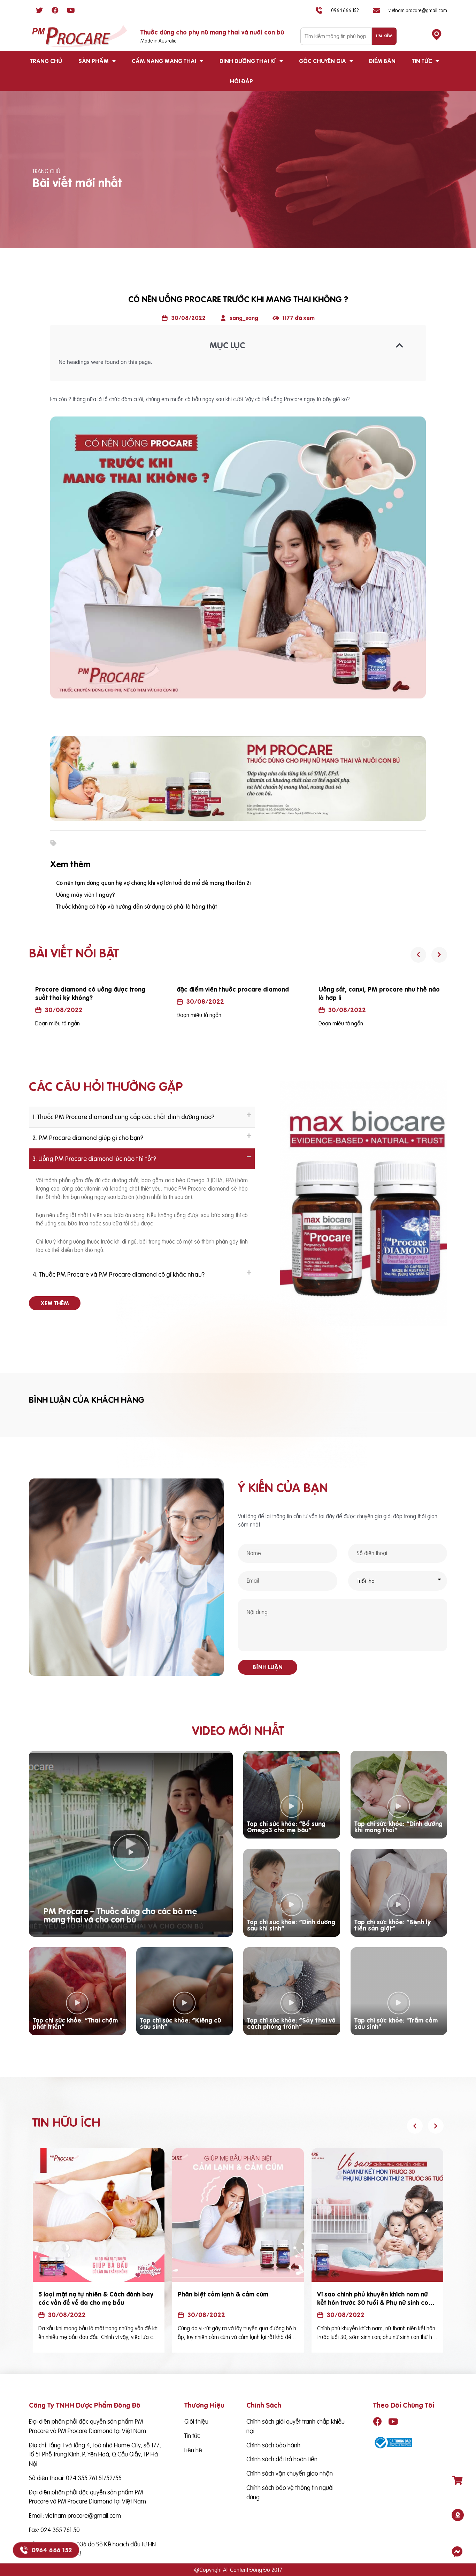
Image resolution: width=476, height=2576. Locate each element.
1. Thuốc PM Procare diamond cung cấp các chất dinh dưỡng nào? (123, 1117)
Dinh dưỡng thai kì (248, 61)
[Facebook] (55, 10)
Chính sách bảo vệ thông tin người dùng (290, 2492)
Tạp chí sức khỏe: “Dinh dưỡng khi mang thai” (398, 1827)
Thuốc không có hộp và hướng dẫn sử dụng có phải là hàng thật (137, 907)
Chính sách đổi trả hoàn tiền (282, 2459)
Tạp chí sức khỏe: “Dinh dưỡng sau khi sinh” (291, 1925)
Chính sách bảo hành (273, 2445)
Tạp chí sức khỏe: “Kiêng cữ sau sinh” (181, 2023)
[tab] (142, 1117)
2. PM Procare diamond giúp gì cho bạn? (88, 1138)
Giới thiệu (196, 2421)
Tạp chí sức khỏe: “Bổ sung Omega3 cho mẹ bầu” (286, 1827)
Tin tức (422, 61)
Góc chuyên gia (323, 61)
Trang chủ (46, 61)
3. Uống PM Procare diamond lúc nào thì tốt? (94, 1159)
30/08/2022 (63, 1002)
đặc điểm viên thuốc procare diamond (91, 989)
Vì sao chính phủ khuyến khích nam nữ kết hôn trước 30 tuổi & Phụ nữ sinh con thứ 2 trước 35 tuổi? (374, 2303)
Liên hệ (193, 2450)
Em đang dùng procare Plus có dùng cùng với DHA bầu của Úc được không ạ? (379, 993)
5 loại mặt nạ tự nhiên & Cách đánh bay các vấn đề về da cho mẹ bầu (96, 2298)
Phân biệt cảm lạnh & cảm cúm (223, 2294)
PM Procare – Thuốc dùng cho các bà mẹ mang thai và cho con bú (120, 1915)
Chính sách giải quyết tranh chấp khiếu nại (295, 2426)
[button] (55, 1303)
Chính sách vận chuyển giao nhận (290, 2473)
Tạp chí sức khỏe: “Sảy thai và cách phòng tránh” (291, 2023)
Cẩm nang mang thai (164, 61)
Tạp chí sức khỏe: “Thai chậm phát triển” (75, 2023)
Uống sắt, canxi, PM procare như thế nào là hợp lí (237, 993)
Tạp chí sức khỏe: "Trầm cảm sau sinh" (396, 2023)
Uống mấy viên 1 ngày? (86, 895)
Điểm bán (382, 61)
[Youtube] (71, 10)
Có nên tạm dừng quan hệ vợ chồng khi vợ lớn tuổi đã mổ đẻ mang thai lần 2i (153, 883)
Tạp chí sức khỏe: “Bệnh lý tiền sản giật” (393, 1925)
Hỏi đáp (241, 81)
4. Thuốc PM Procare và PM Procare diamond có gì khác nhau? (118, 1274)
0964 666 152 (52, 2550)
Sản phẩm (94, 61)
